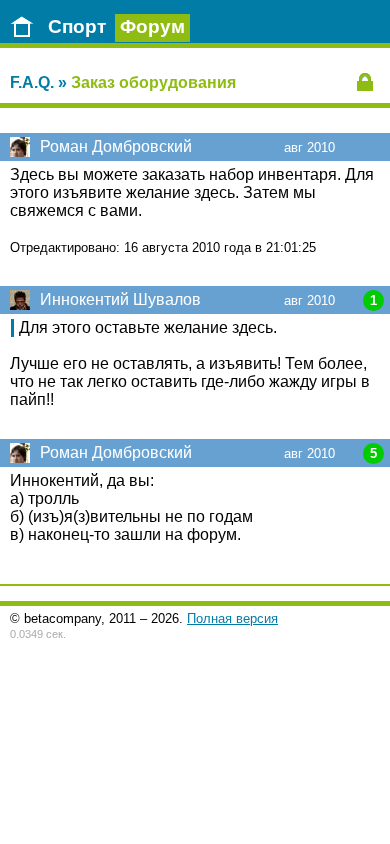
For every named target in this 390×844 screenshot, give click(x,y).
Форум (152, 26)
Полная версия (232, 618)
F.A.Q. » (38, 82)
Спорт (77, 26)
